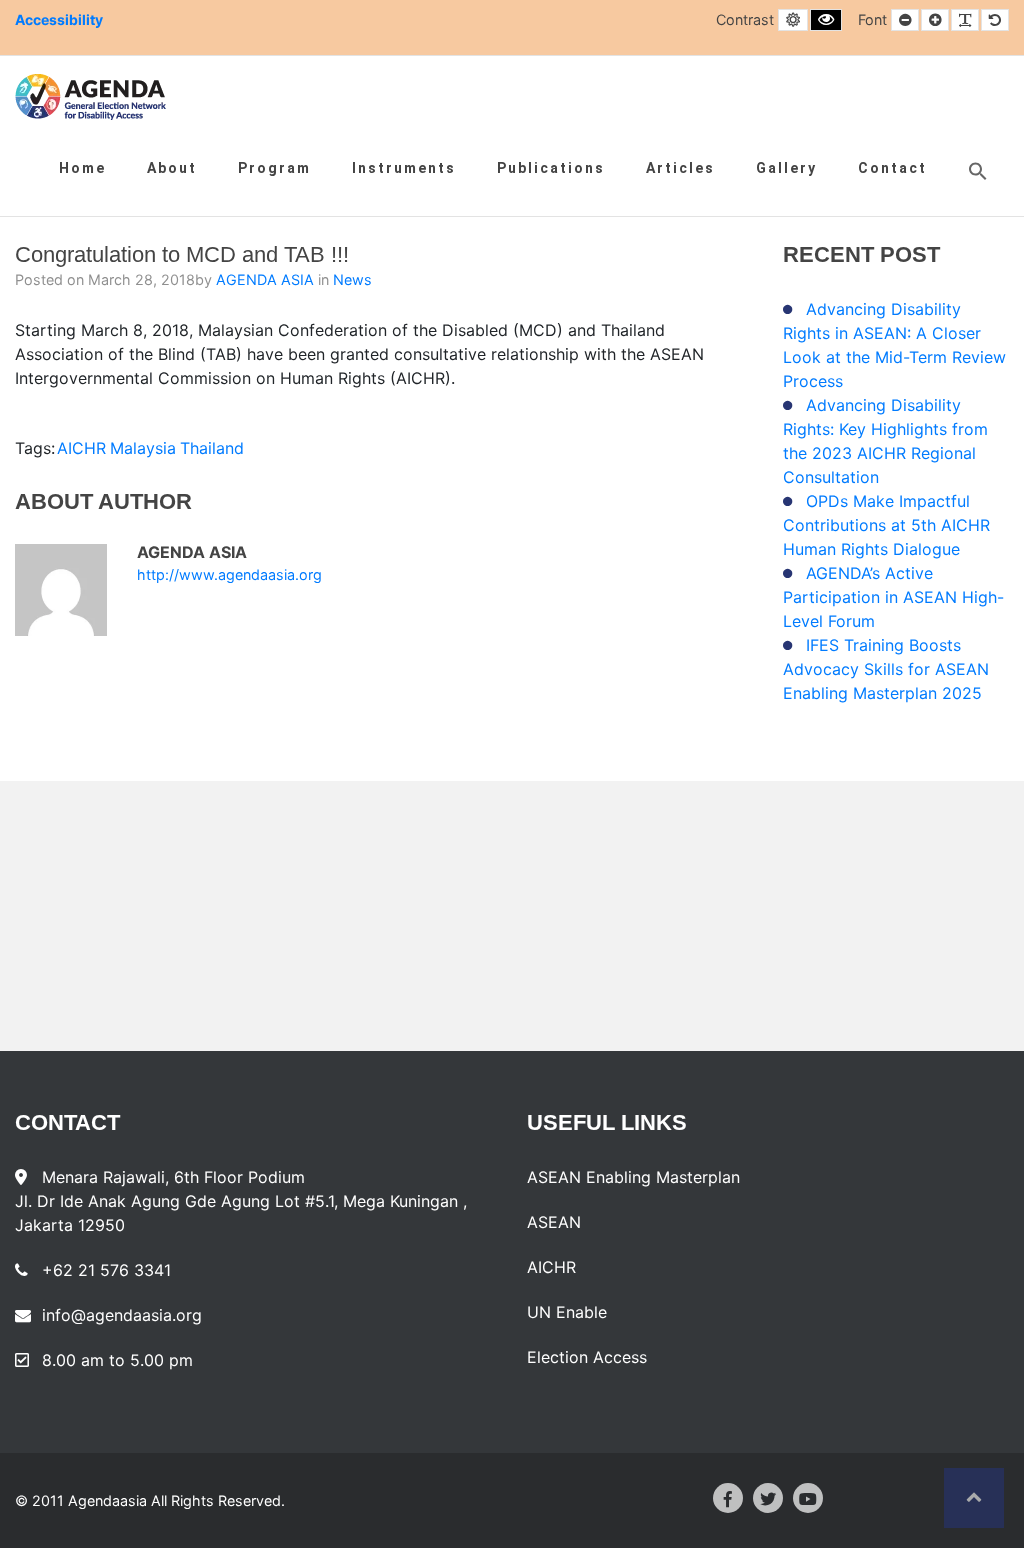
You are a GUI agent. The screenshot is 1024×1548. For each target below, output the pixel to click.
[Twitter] (768, 1498)
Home (82, 168)
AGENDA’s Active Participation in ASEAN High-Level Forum (893, 597)
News (352, 279)
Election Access (587, 1357)
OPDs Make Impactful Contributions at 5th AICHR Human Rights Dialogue (886, 525)
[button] (978, 171)
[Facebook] (728, 1498)
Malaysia (143, 448)
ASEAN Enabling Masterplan (633, 1177)
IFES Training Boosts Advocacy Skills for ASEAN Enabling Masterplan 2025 (886, 669)
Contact (892, 168)
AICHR (81, 448)
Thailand (212, 448)
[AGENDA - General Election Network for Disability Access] (90, 97)
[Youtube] (808, 1498)
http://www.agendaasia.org (229, 575)
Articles (680, 168)
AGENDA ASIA (267, 279)
